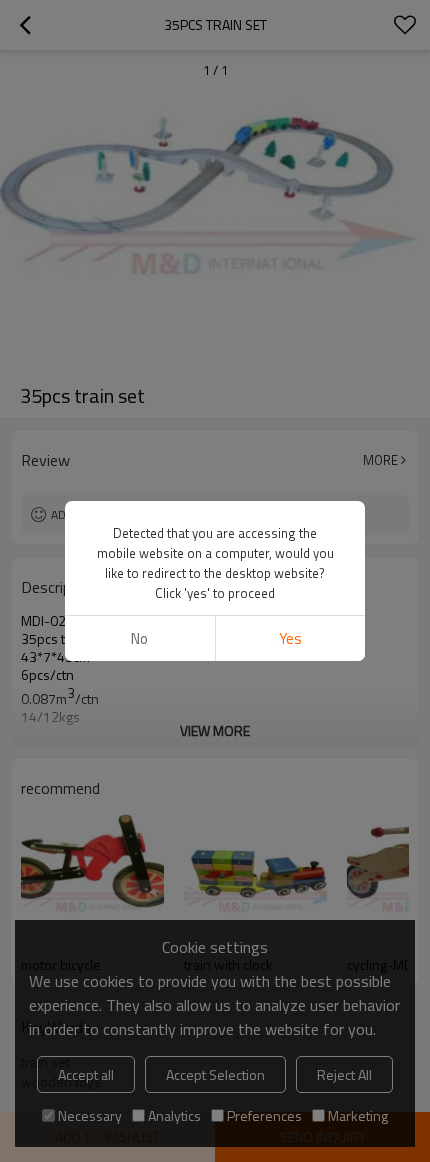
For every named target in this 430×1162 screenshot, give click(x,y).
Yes (290, 638)
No (139, 638)
